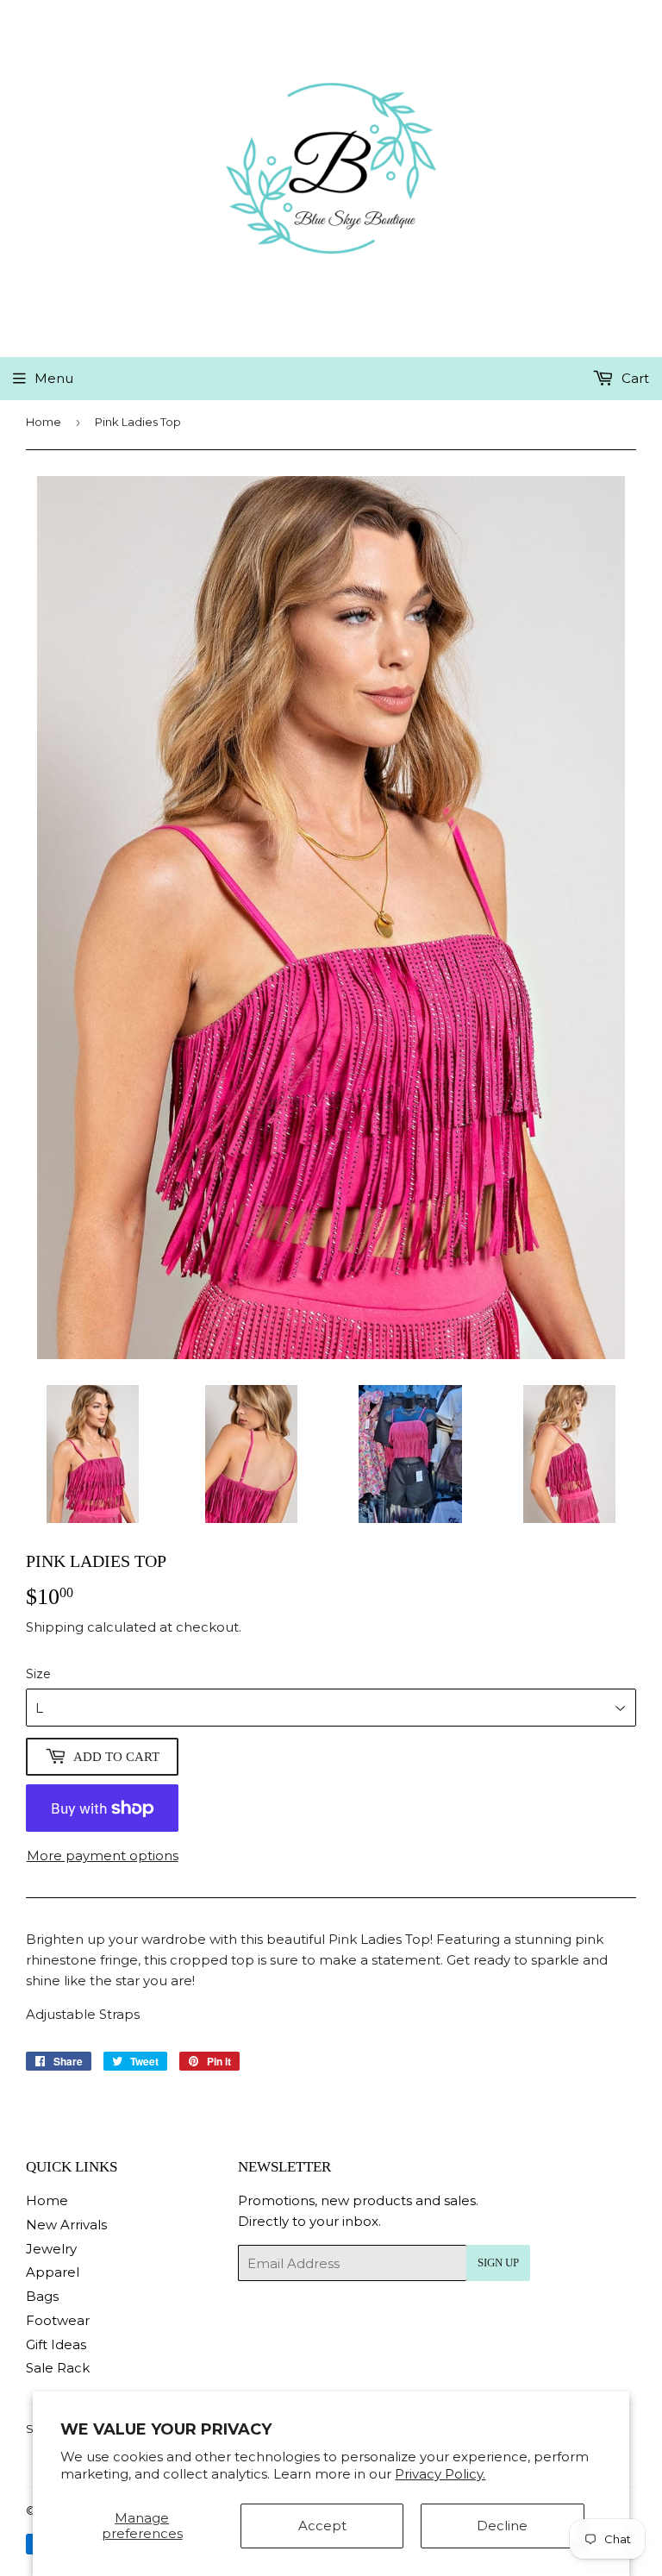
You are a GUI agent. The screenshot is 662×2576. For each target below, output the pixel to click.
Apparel (53, 2272)
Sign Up (498, 2263)
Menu (54, 378)
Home (44, 422)
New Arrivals (66, 2225)
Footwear (58, 2320)
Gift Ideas (56, 2344)
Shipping (55, 1627)
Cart (634, 378)
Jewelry (51, 2249)
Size (38, 1674)
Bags (42, 2296)
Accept (322, 2526)
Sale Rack (58, 2368)
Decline (502, 2526)
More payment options (103, 1855)
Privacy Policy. (440, 2474)
